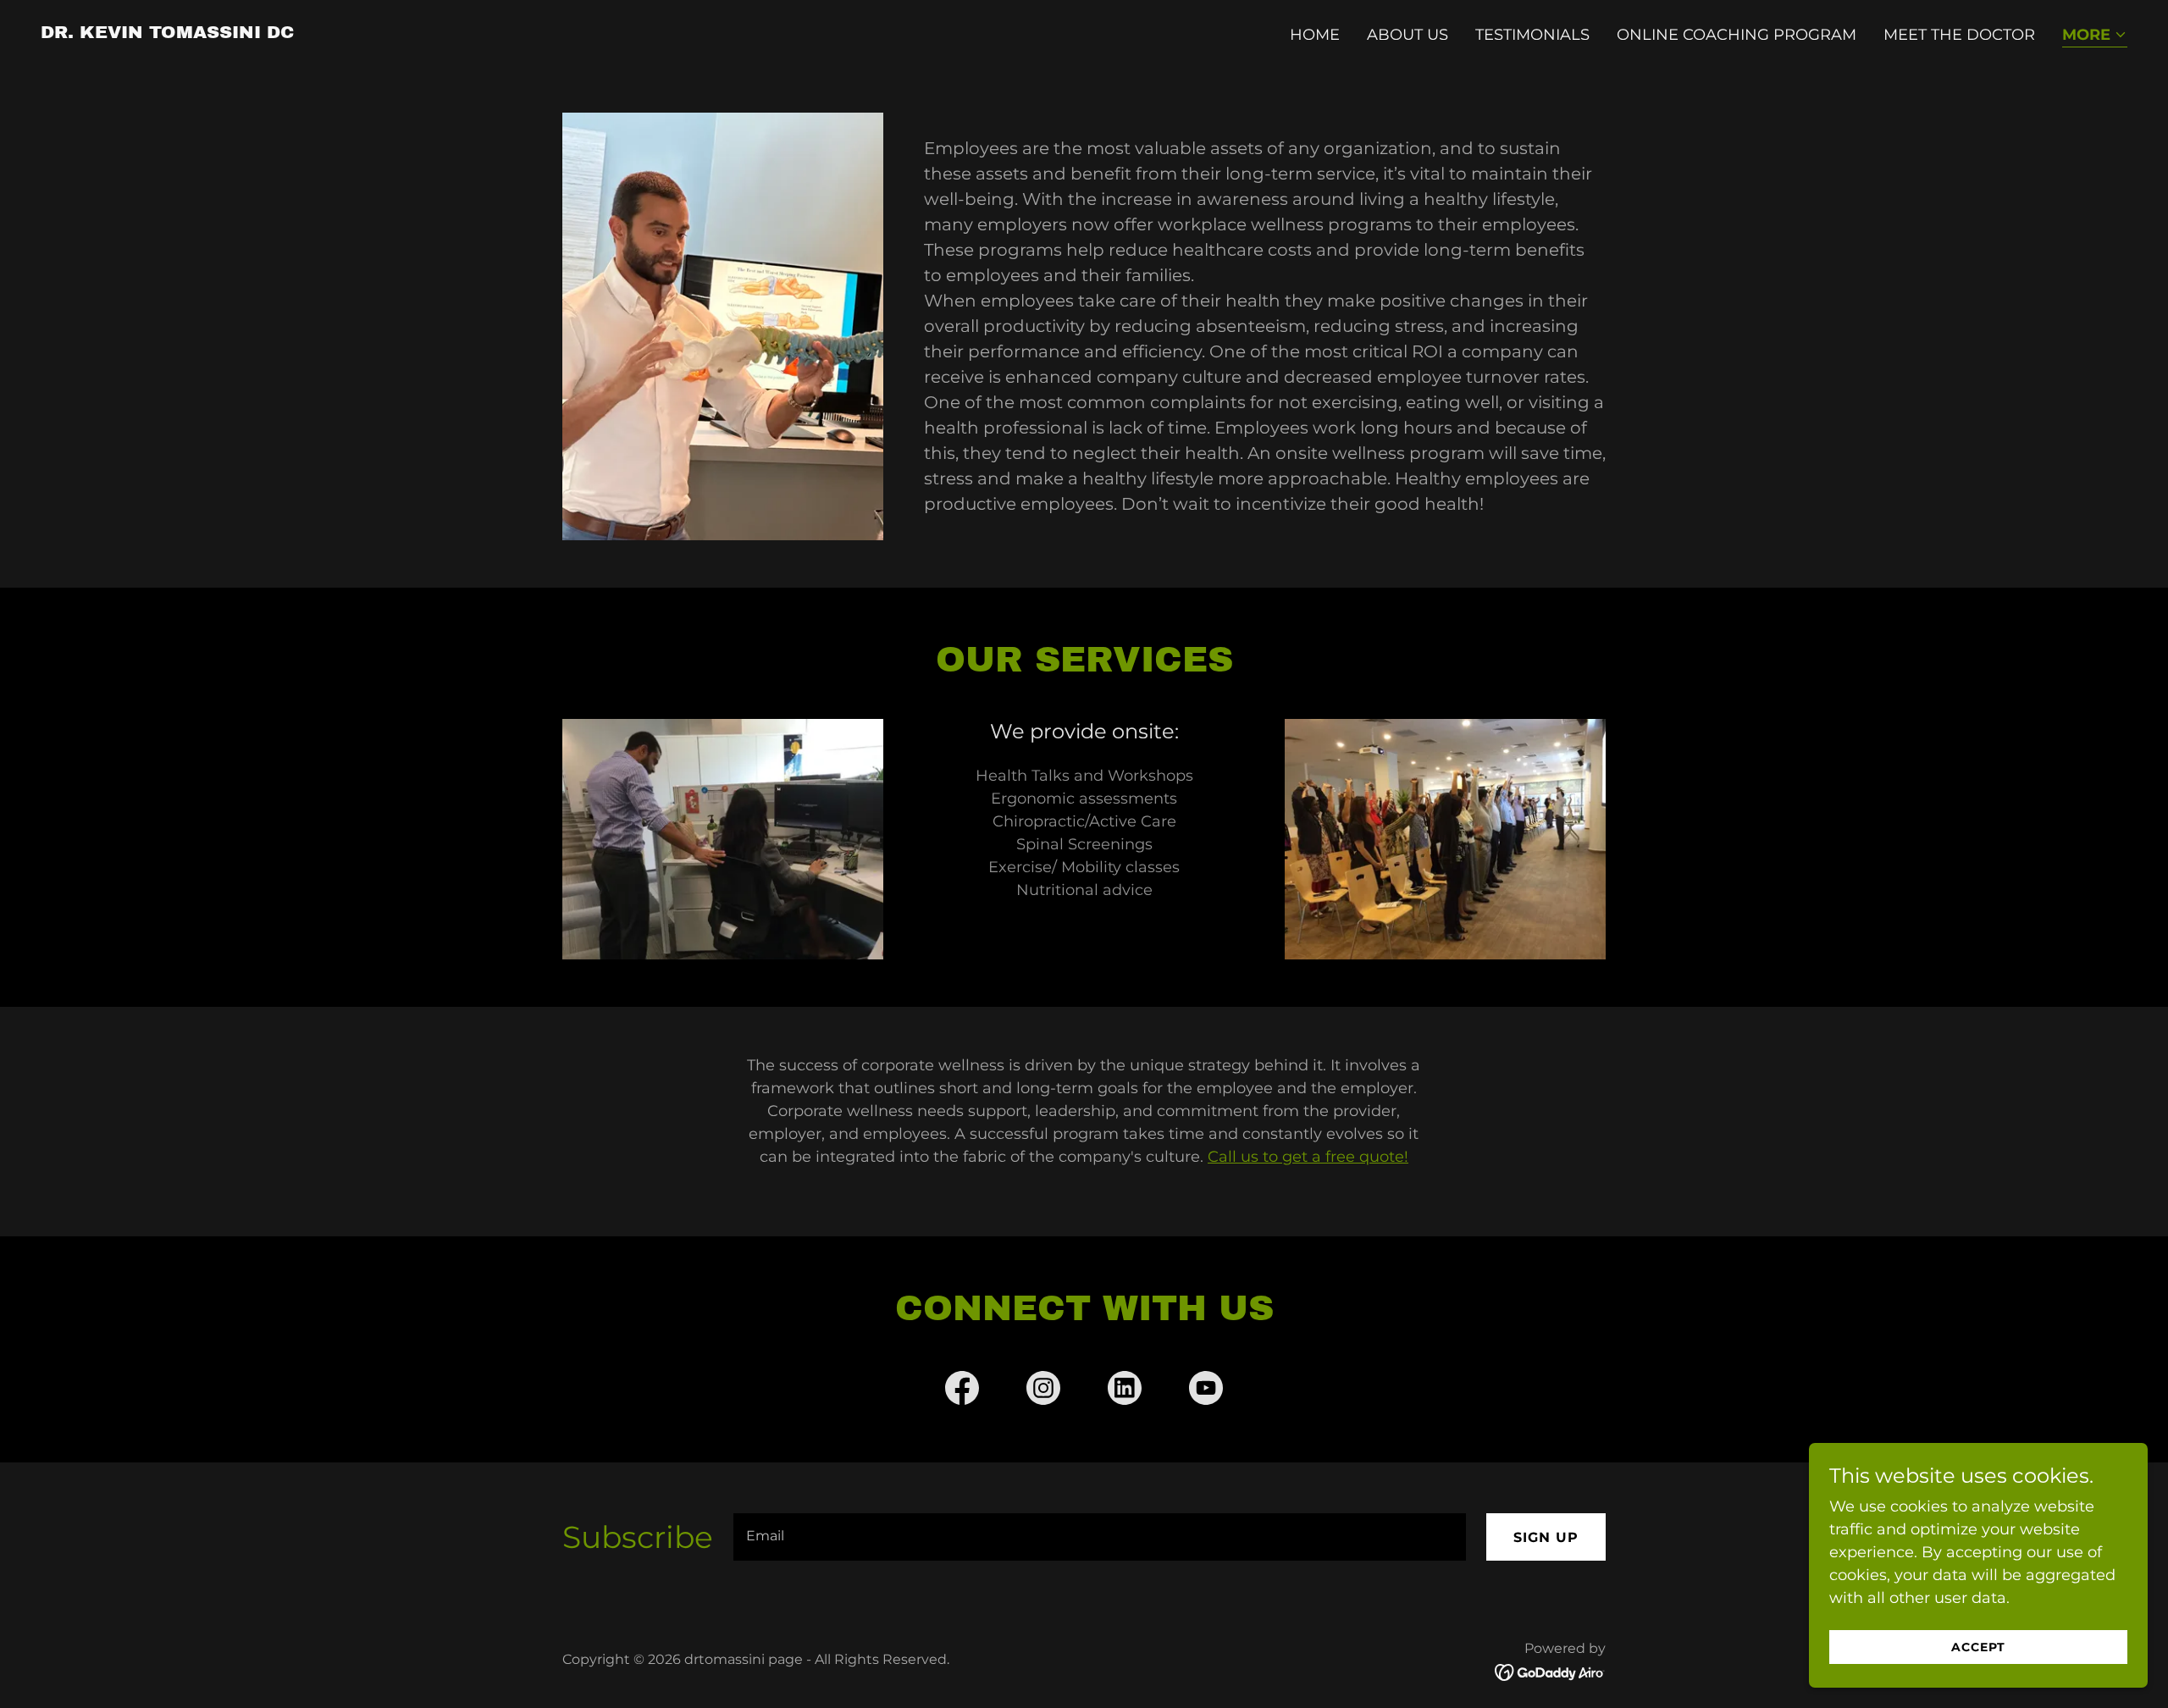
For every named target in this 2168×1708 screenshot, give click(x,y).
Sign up (1546, 1537)
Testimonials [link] (1532, 35)
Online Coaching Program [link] (1737, 35)
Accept (1978, 1647)
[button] (2095, 36)
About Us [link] (1408, 35)
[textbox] (1100, 1537)
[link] (167, 33)
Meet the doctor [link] (1959, 35)
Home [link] (1315, 35)
